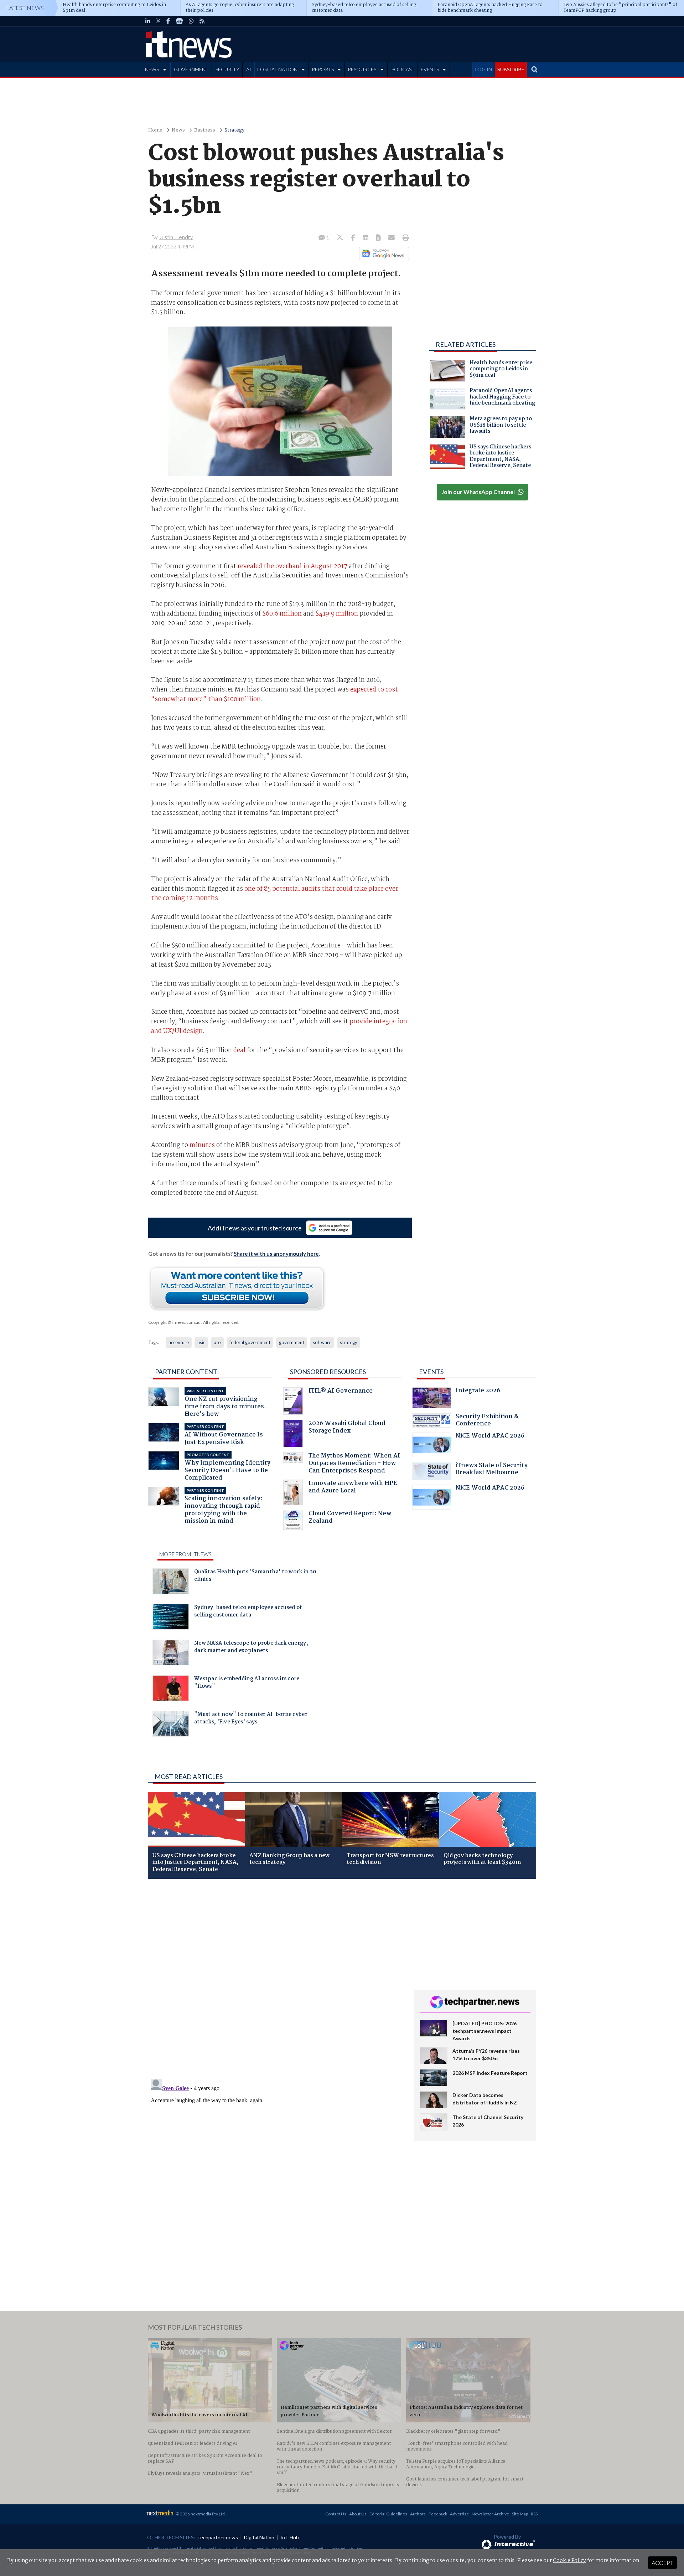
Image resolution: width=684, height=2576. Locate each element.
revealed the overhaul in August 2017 (292, 566)
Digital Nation (259, 2537)
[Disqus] (276, 1979)
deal (239, 1050)
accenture (179, 1342)
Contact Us (336, 2514)
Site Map (520, 2514)
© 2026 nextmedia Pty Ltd (200, 2514)
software (322, 1342)
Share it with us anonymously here (276, 1254)
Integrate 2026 (478, 1391)
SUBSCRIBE (511, 69)
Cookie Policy (569, 2561)
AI (249, 69)
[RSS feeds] (202, 21)
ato (217, 1342)
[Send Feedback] (379, 238)
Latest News (25, 8)
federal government (250, 1342)
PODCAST (403, 69)
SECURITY (227, 69)
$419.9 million (337, 614)
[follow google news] (179, 21)
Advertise (459, 2514)
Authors (418, 2514)
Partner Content (186, 1372)
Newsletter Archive (490, 2514)
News (178, 130)
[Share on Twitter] (341, 238)
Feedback (438, 2514)
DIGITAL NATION (277, 69)
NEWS (152, 69)
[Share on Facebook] (354, 238)
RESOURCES (362, 69)
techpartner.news (218, 2537)
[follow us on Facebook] (168, 21)
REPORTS (323, 69)
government (292, 1342)
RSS (534, 2514)
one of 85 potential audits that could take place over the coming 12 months (274, 894)
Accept (662, 2563)
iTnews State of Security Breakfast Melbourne (492, 1470)
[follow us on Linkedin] (148, 21)
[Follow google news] (382, 253)
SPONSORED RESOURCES (328, 1372)
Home (155, 130)
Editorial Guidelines (388, 2514)
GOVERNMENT (191, 69)
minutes (202, 1145)
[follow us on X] (158, 21)
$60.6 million (282, 614)
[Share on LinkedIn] (366, 238)
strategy (349, 1342)
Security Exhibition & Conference (487, 1421)
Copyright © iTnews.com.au (174, 1322)
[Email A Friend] (392, 238)
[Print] (404, 238)
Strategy (234, 130)
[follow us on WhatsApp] (191, 21)
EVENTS (430, 69)
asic (201, 1342)
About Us (358, 2514)
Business (205, 130)
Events (431, 1372)
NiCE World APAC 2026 (490, 1437)
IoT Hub (290, 2537)
